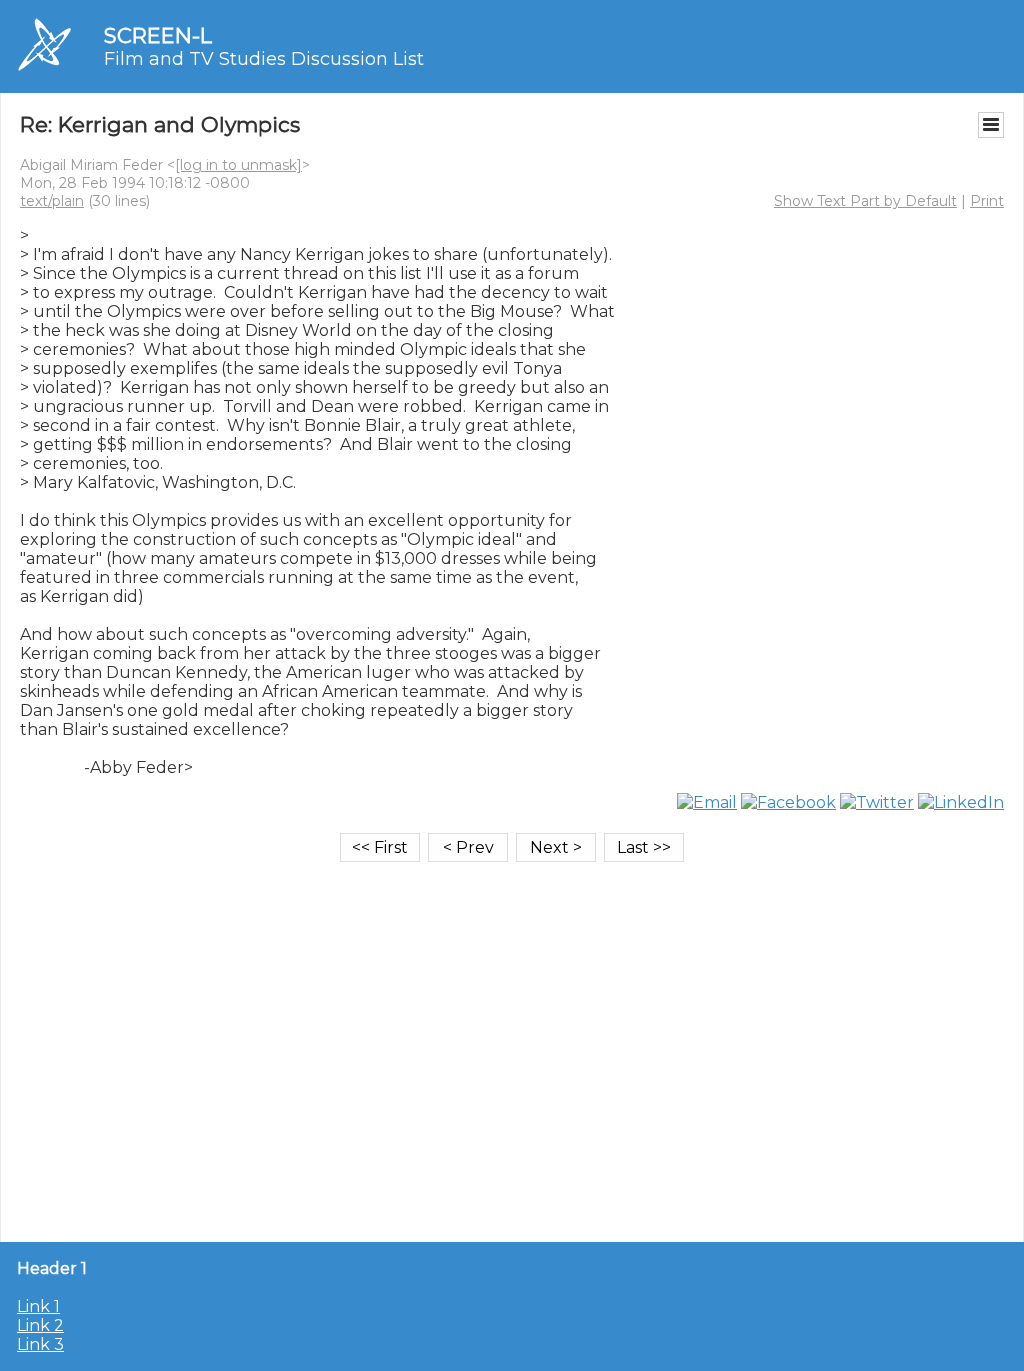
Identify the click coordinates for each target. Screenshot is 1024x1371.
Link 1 (38, 1306)
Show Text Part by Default (865, 201)
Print (987, 201)
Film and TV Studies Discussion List (264, 59)
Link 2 (40, 1325)
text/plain (52, 201)
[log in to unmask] (238, 165)
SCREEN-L (158, 35)
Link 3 (40, 1344)
